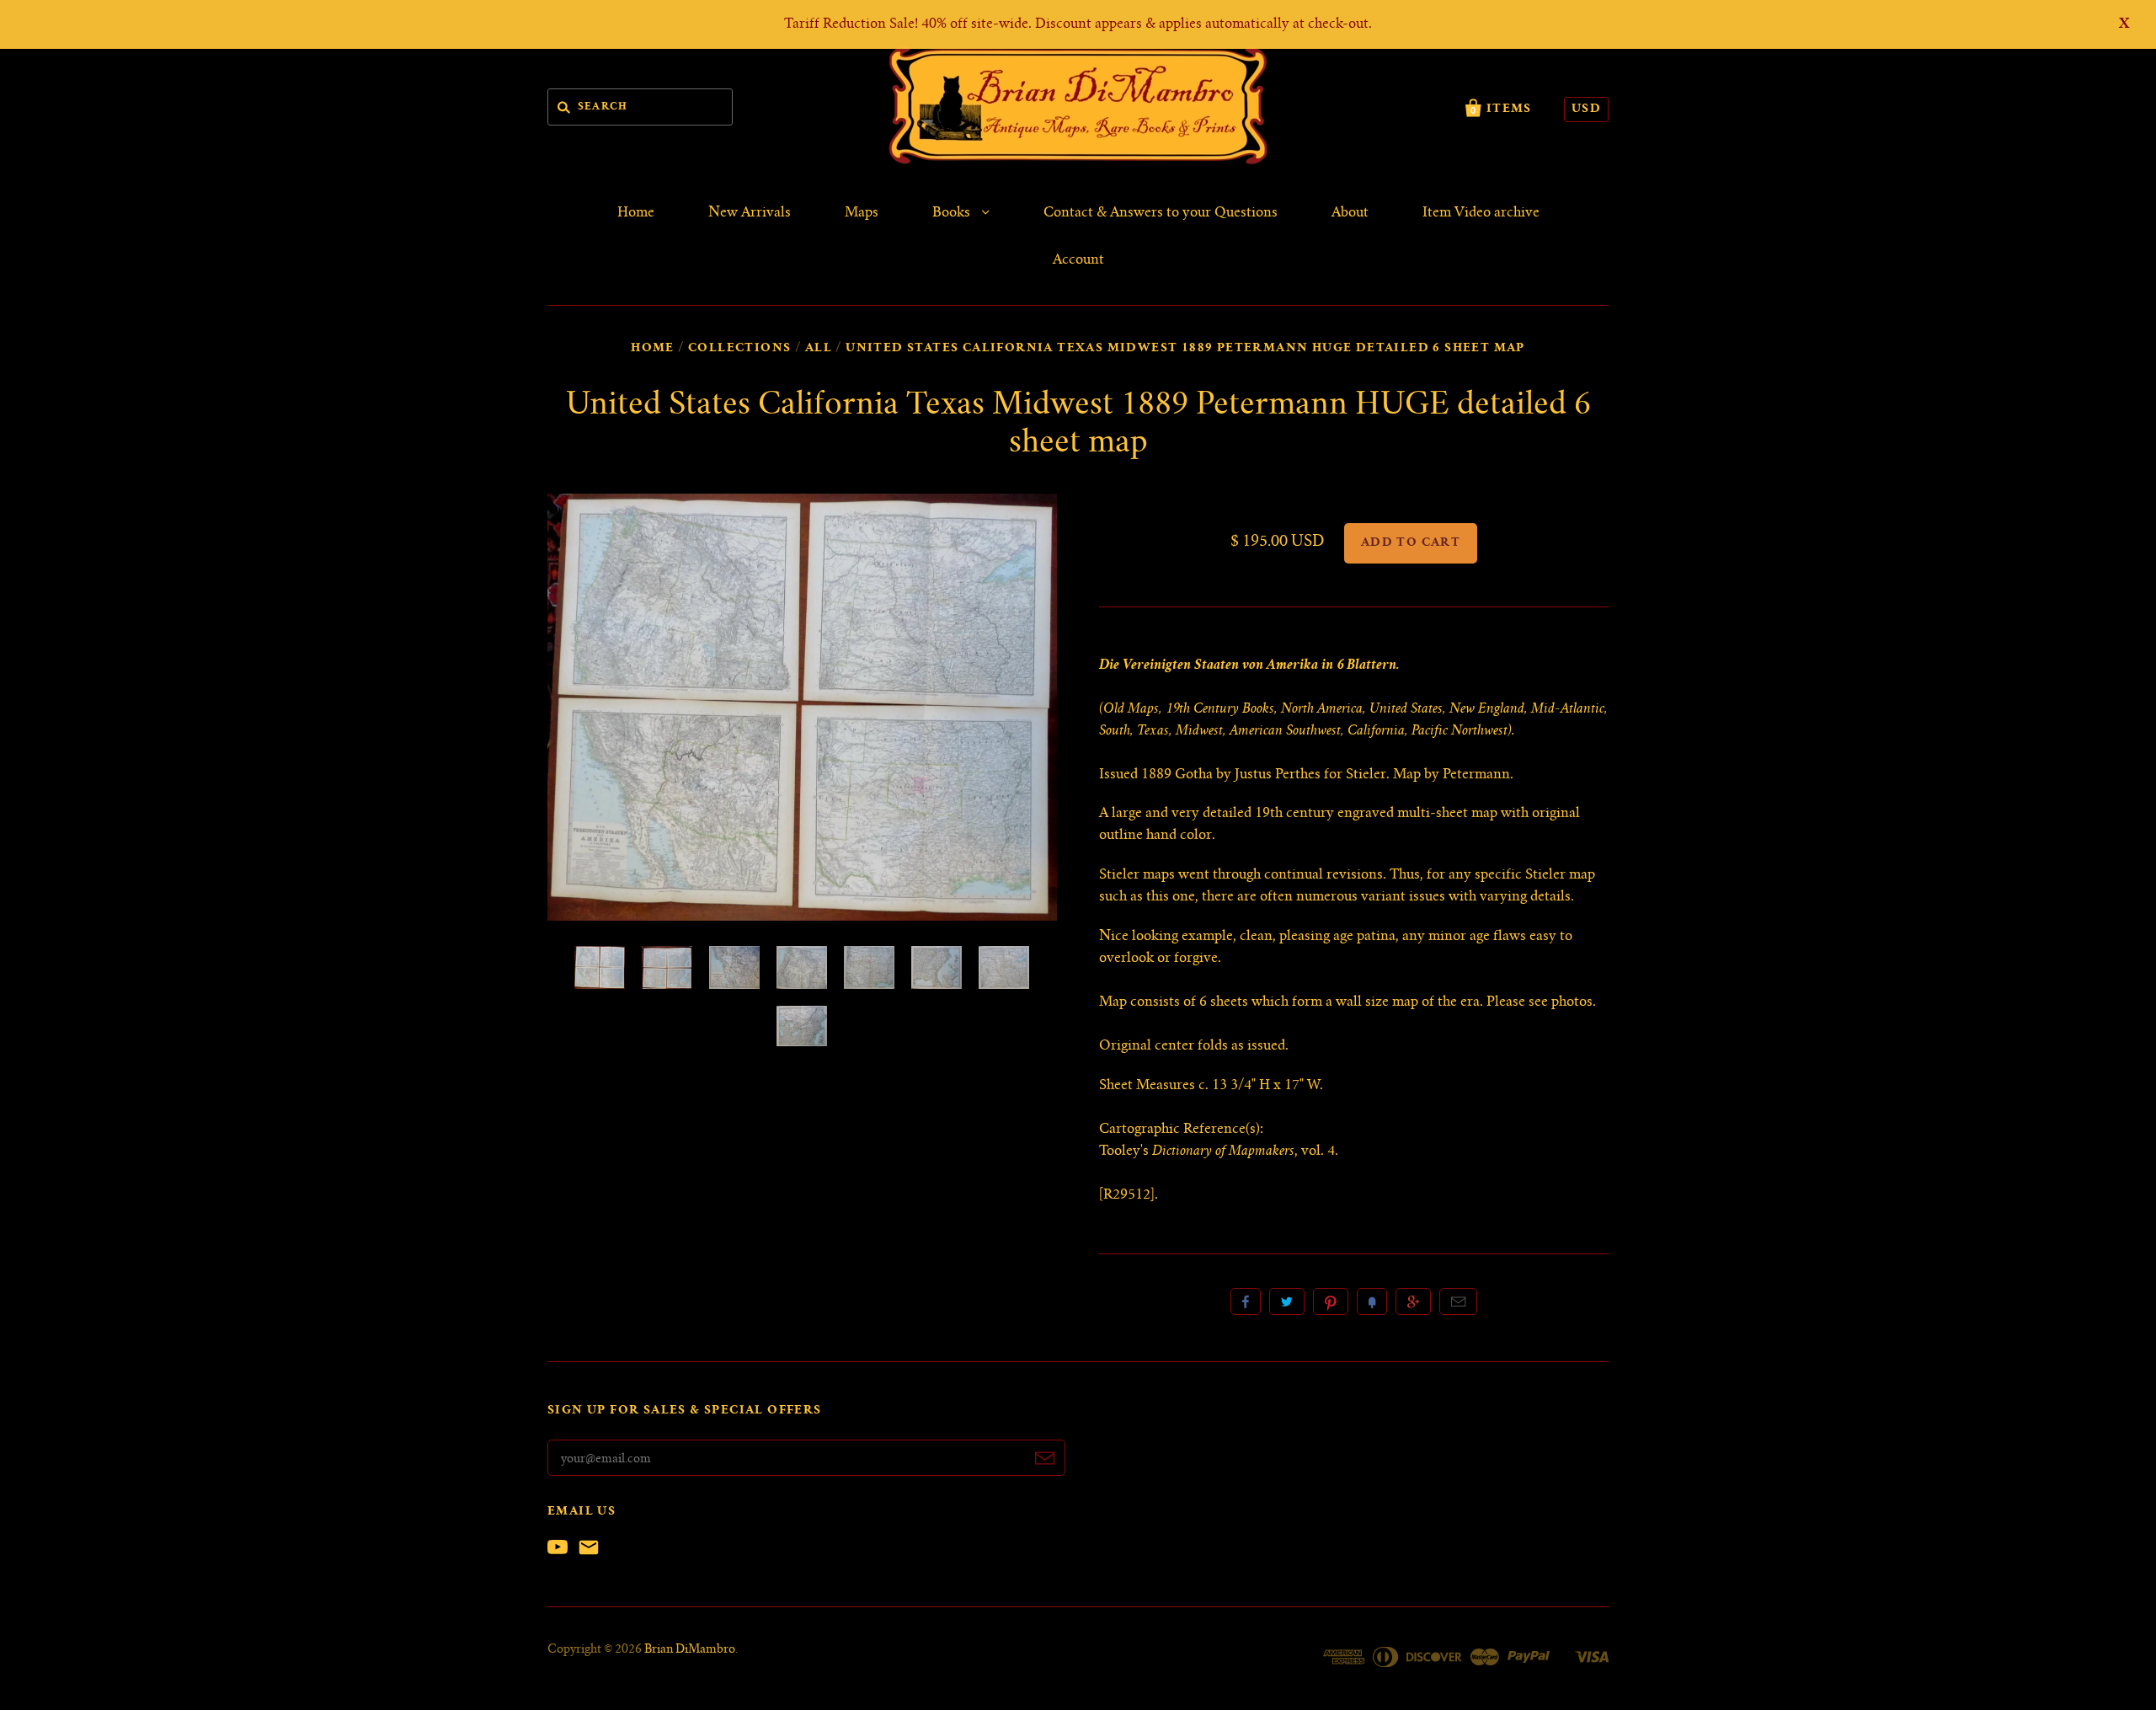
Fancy (1372, 1301)
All (819, 349)
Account (1078, 260)
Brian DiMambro (690, 1650)
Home (636, 213)
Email (1458, 1301)
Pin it (1331, 1301)
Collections (739, 349)
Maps (862, 213)
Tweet (1287, 1301)
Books (953, 213)
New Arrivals (750, 213)
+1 (1413, 1301)
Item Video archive (1481, 213)
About (1350, 213)
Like (1246, 1301)
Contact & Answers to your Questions (1161, 213)
